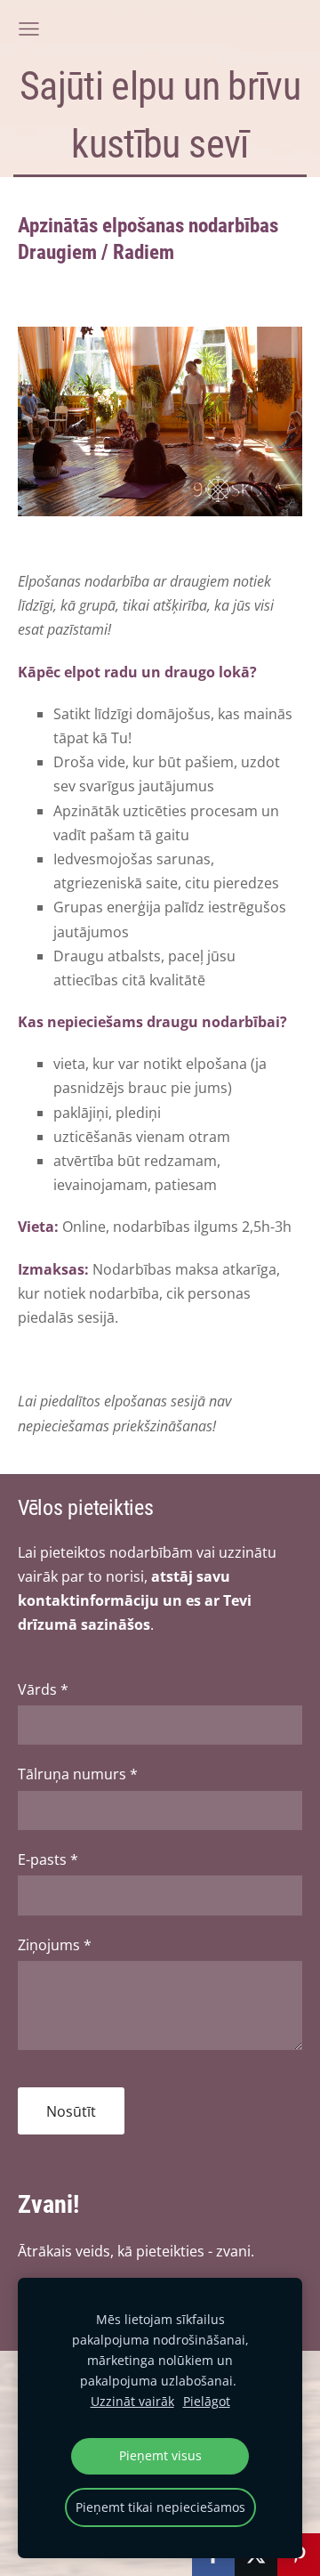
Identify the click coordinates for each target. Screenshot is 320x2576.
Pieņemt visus (160, 2455)
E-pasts (48, 1859)
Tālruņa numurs (78, 1774)
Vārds (43, 1689)
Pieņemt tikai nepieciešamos (160, 2507)
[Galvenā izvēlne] (29, 29)
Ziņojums (55, 1945)
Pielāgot (207, 2401)
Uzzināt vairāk (132, 2401)
